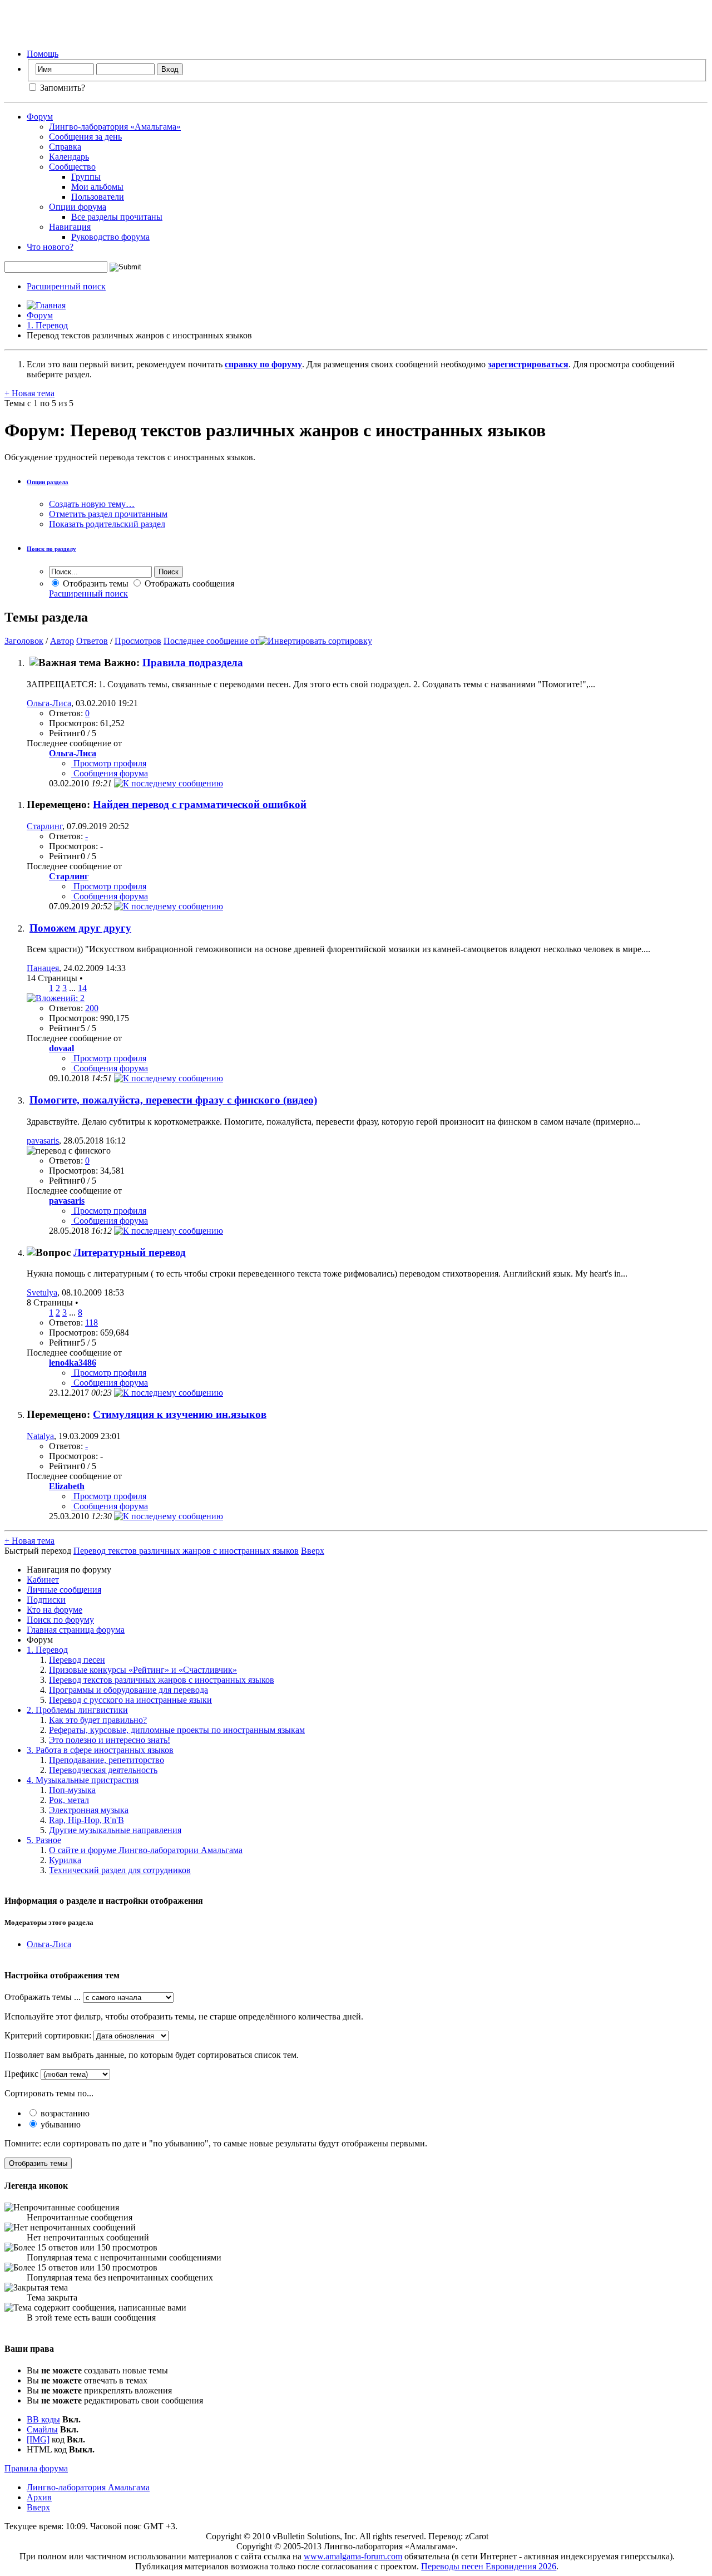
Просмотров (138, 641)
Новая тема (29, 393)
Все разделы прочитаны (117, 217)
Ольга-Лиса (49, 703)
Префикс (21, 2074)
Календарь (69, 157)
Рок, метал (69, 1800)
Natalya (40, 1436)
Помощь (43, 54)
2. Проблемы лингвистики (77, 1710)
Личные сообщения (64, 1590)
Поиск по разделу (51, 549)
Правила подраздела (193, 663)
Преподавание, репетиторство (107, 1760)
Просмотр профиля (109, 763)
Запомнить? (61, 88)
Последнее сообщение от (211, 641)
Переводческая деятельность (103, 1770)
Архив (39, 2497)
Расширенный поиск (66, 286)
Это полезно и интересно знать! (110, 1740)
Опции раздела (48, 482)
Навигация (70, 227)
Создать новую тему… (92, 504)
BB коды (43, 2419)
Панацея (43, 968)
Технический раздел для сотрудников (120, 1870)
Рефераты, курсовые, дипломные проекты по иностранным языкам (177, 1730)
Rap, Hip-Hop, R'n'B (86, 1820)
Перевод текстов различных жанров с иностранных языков (162, 1680)
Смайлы (42, 2429)
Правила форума (36, 2468)
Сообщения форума (110, 773)
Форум (40, 117)
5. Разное (44, 1840)
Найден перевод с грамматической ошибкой (200, 804)
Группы (86, 177)
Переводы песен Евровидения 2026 (489, 2566)
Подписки (46, 1600)
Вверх (313, 1551)
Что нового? (50, 247)
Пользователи (98, 197)
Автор (62, 641)
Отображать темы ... (43, 1997)
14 (82, 988)
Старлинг (44, 826)
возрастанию (64, 2113)
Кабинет (43, 1580)
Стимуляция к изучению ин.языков (180, 1414)
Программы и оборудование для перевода (128, 1690)
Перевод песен (77, 1660)
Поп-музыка (72, 1790)
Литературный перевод (130, 1252)
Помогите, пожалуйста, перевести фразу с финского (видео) (173, 1100)
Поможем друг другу (80, 928)
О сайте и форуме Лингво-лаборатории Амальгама (146, 1850)
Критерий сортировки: (48, 2035)
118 (92, 1323)
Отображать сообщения (188, 583)
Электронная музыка (89, 1810)
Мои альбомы (97, 187)
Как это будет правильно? (98, 1720)
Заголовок (24, 641)
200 (92, 1008)
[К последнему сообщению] (169, 783)
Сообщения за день (85, 137)
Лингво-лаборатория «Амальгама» (115, 127)
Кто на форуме (55, 1610)
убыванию (60, 2124)
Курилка (65, 1860)
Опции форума (78, 207)
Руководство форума (110, 237)
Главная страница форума (76, 1630)
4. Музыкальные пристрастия (83, 1780)
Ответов (92, 641)
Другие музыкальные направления (115, 1830)
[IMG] (38, 2439)
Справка (65, 147)
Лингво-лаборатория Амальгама (88, 2487)
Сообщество (72, 167)
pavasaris (43, 1141)
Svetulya (42, 1292)
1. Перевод (47, 325)
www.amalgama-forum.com (353, 2556)
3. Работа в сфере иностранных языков (100, 1750)
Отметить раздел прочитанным (108, 514)
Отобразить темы (95, 583)
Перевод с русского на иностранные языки (130, 1700)
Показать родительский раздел (107, 524)
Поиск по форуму (60, 1620)
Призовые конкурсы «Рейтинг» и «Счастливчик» (143, 1670)
